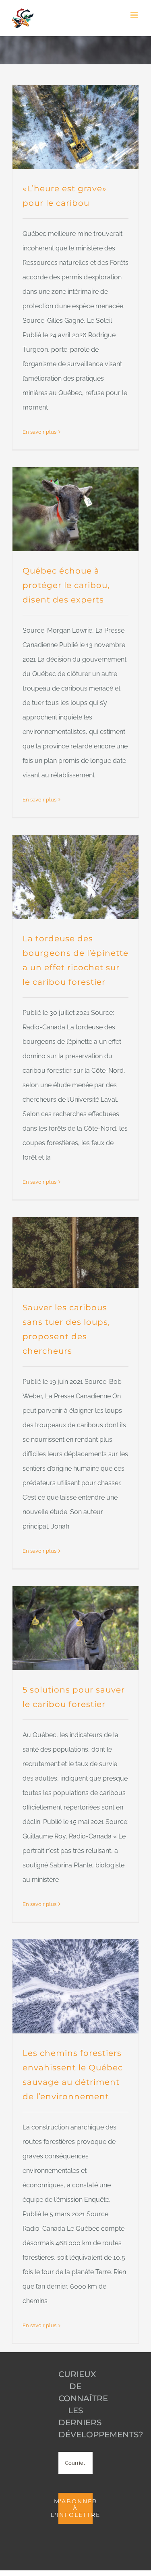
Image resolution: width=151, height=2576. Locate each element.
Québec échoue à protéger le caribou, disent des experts (66, 585)
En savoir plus (39, 432)
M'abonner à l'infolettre (75, 2508)
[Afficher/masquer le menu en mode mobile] (135, 15)
